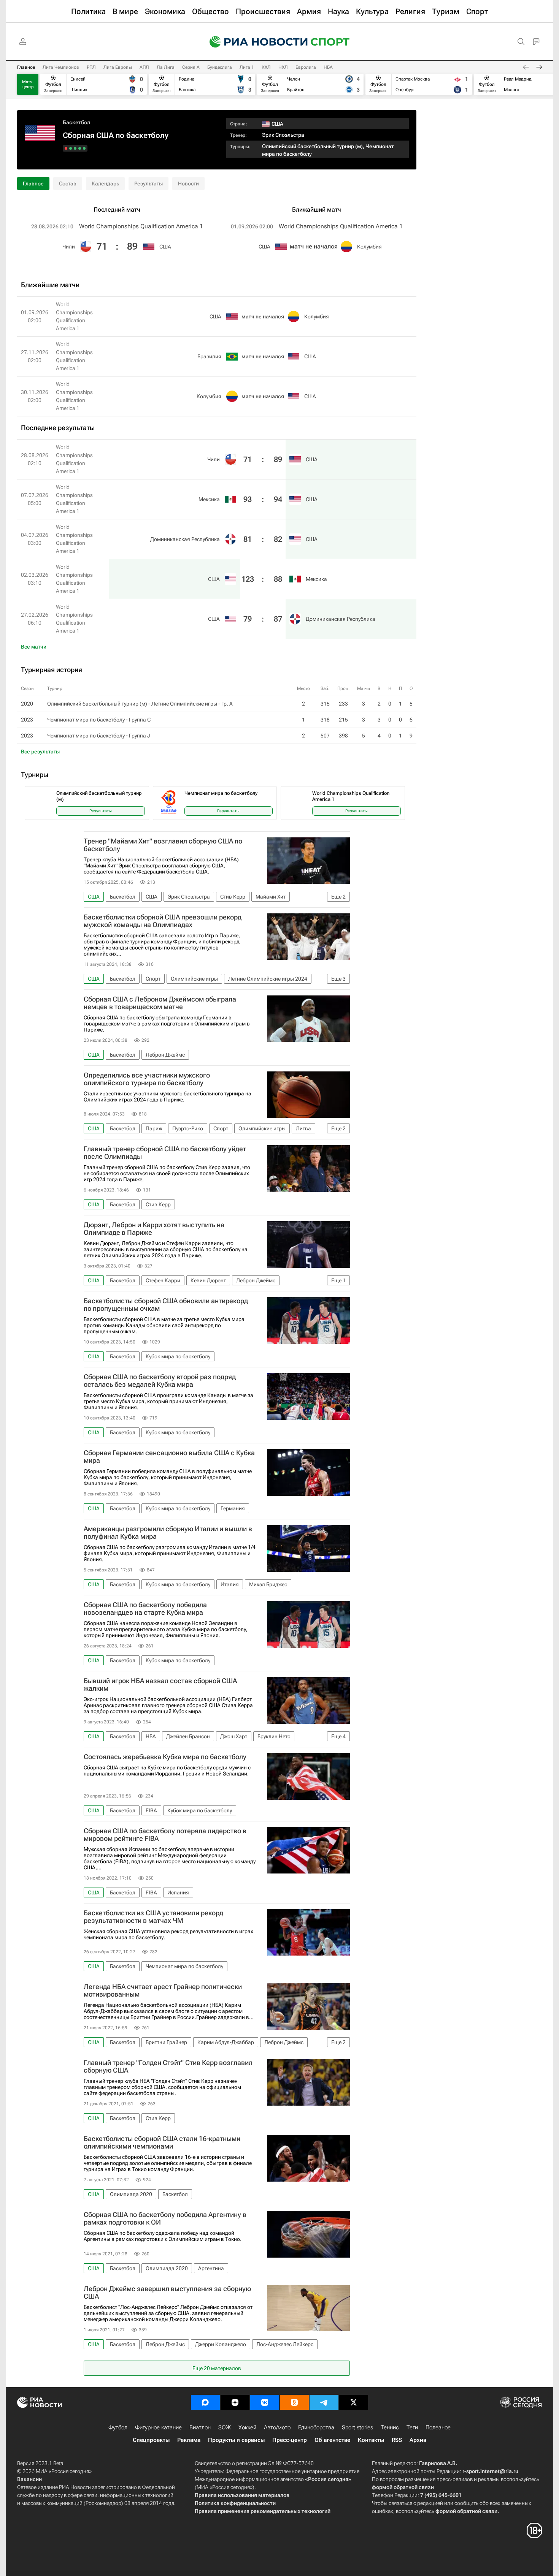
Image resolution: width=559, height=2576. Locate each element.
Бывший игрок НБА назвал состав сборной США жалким (160, 1685)
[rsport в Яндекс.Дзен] (235, 2402)
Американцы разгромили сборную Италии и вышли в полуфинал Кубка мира (168, 1533)
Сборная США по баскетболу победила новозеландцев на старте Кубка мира (145, 1609)
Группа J (139, 736)
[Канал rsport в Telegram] (324, 2402)
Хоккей (247, 2427)
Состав (68, 184)
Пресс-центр (290, 2440)
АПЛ (144, 67)
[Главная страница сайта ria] (254, 42)
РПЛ (91, 67)
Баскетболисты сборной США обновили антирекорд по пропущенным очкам (166, 1305)
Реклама (189, 2440)
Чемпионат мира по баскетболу (221, 793)
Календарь (105, 184)
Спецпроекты (151, 2440)
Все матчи (34, 647)
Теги (412, 2427)
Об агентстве (332, 2440)
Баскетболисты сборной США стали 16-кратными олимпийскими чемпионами (162, 2142)
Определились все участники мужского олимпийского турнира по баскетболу (147, 1079)
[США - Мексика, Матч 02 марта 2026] (71, 148)
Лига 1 (247, 67)
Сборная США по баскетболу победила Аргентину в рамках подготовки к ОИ (165, 2218)
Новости (188, 184)
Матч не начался (314, 246)
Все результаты (40, 752)
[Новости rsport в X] (354, 2402)
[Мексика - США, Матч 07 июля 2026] (80, 148)
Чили (69, 247)
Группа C (140, 720)
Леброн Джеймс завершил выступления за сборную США (167, 2293)
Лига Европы (118, 67)
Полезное (438, 2427)
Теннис (390, 2427)
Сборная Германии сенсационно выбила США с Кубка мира (169, 1457)
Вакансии (29, 2479)
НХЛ (283, 67)
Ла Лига (166, 67)
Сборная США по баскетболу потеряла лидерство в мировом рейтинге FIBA (165, 1835)
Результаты (148, 184)
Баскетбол (76, 122)
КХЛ (266, 67)
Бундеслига (220, 67)
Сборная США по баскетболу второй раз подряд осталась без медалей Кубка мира (160, 1381)
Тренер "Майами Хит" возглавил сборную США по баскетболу (163, 845)
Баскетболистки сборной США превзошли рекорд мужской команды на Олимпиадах (163, 921)
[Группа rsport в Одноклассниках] (294, 2402)
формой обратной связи (403, 2487)
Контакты (371, 2440)
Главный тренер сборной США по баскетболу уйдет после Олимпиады (165, 1153)
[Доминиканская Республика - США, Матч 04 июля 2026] (75, 148)
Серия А (191, 67)
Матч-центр (28, 84)
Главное (26, 67)
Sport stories (357, 2427)
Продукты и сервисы (236, 2440)
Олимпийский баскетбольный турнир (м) (312, 146)
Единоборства (316, 2427)
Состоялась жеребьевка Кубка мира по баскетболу (165, 1757)
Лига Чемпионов (61, 67)
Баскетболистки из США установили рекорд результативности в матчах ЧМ (153, 1917)
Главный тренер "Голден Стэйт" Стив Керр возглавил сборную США (168, 2066)
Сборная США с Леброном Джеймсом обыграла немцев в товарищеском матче (160, 1003)
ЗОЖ (225, 2427)
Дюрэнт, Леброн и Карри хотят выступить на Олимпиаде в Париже (154, 1229)
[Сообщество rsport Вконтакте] (265, 2402)
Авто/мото (277, 2427)
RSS (397, 2440)
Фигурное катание (158, 2427)
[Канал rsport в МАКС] (205, 2402)
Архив (418, 2440)
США (165, 247)
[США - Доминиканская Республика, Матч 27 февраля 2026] (66, 148)
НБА (328, 67)
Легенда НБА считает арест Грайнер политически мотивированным (163, 1991)
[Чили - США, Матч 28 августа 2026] (84, 148)
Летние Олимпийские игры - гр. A (192, 704)
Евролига (306, 67)
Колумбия (369, 247)
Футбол (118, 2427)
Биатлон (200, 2427)
